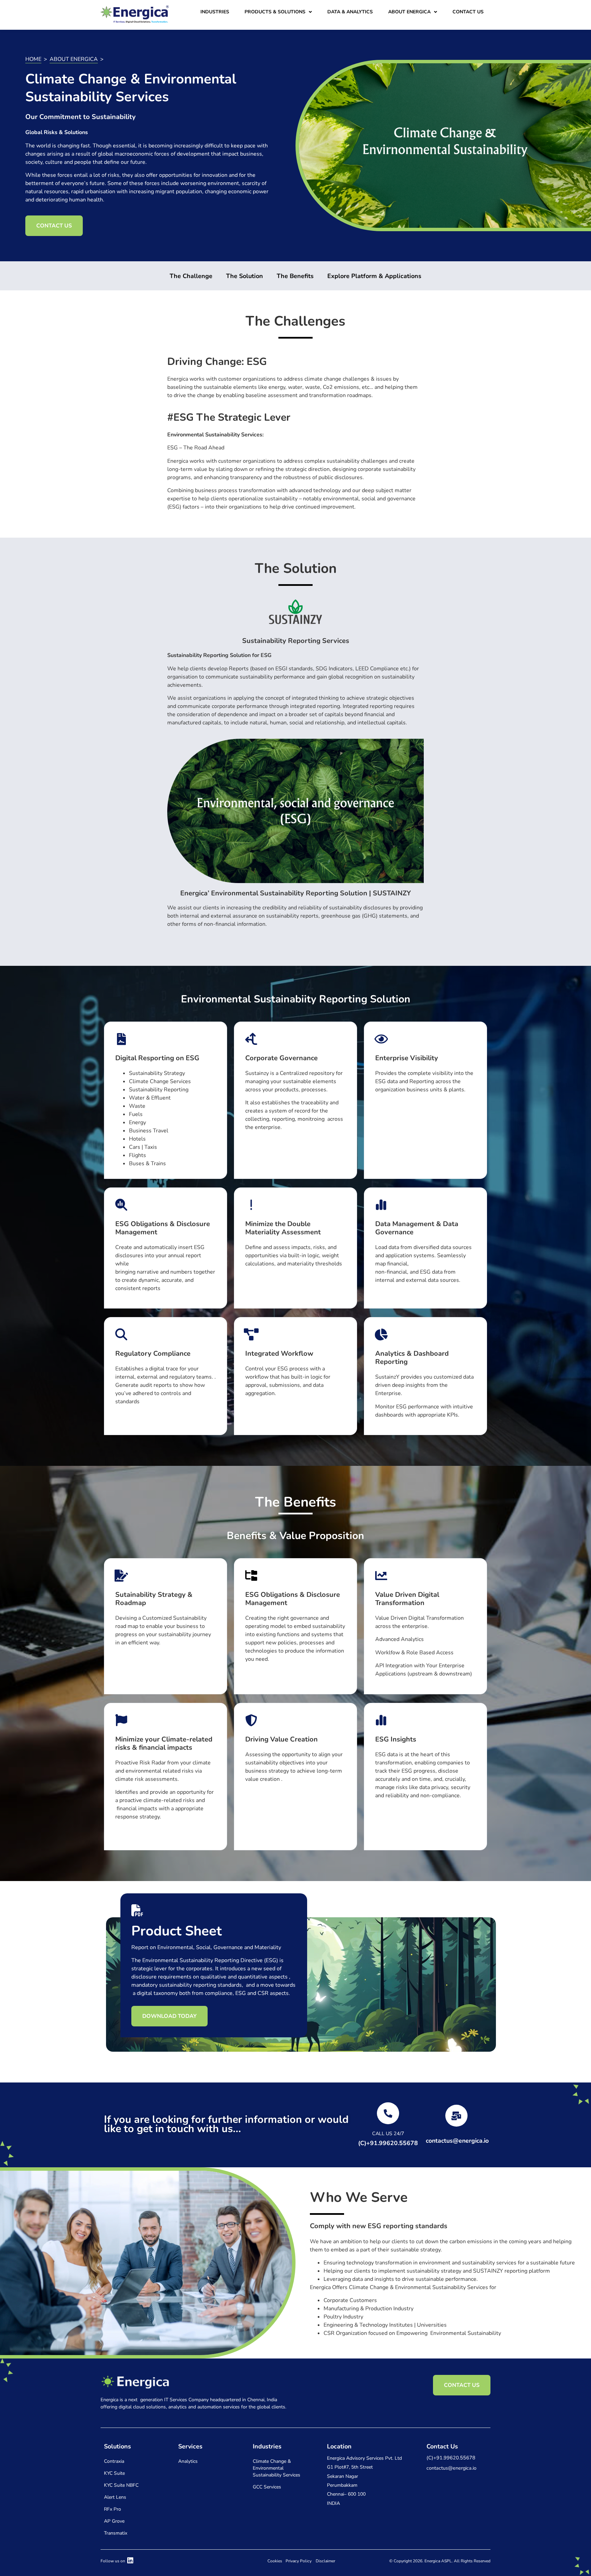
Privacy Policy (299, 2561)
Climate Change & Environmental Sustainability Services (277, 2468)
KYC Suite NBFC (121, 2485)
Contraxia (114, 2461)
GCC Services (267, 2487)
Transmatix (116, 2533)
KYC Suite (114, 2473)
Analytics (188, 2461)
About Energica (409, 12)
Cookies (275, 2561)
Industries (215, 12)
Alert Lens (115, 2497)
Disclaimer (325, 2561)
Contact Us (468, 12)
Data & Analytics (350, 12)
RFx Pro (113, 2509)
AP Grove (114, 2521)
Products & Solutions (275, 12)
